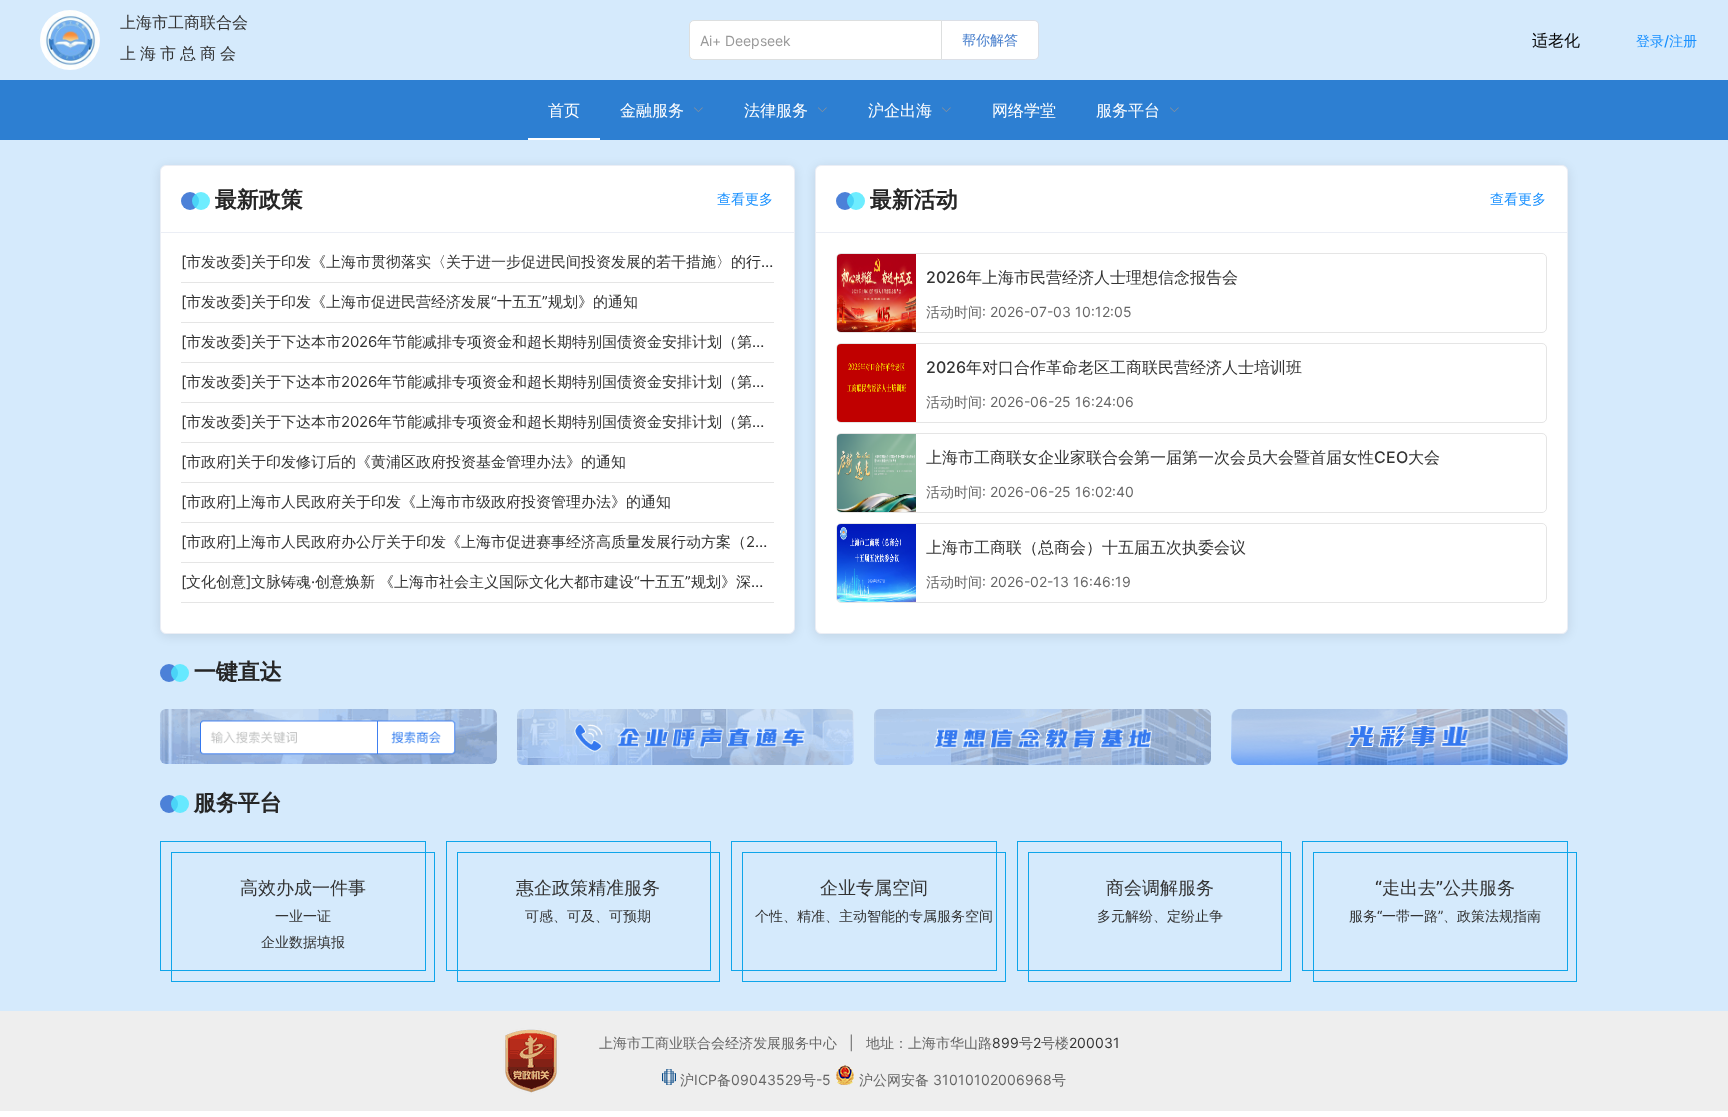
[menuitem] (662, 110)
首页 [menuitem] (564, 110)
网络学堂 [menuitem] (1024, 110)
